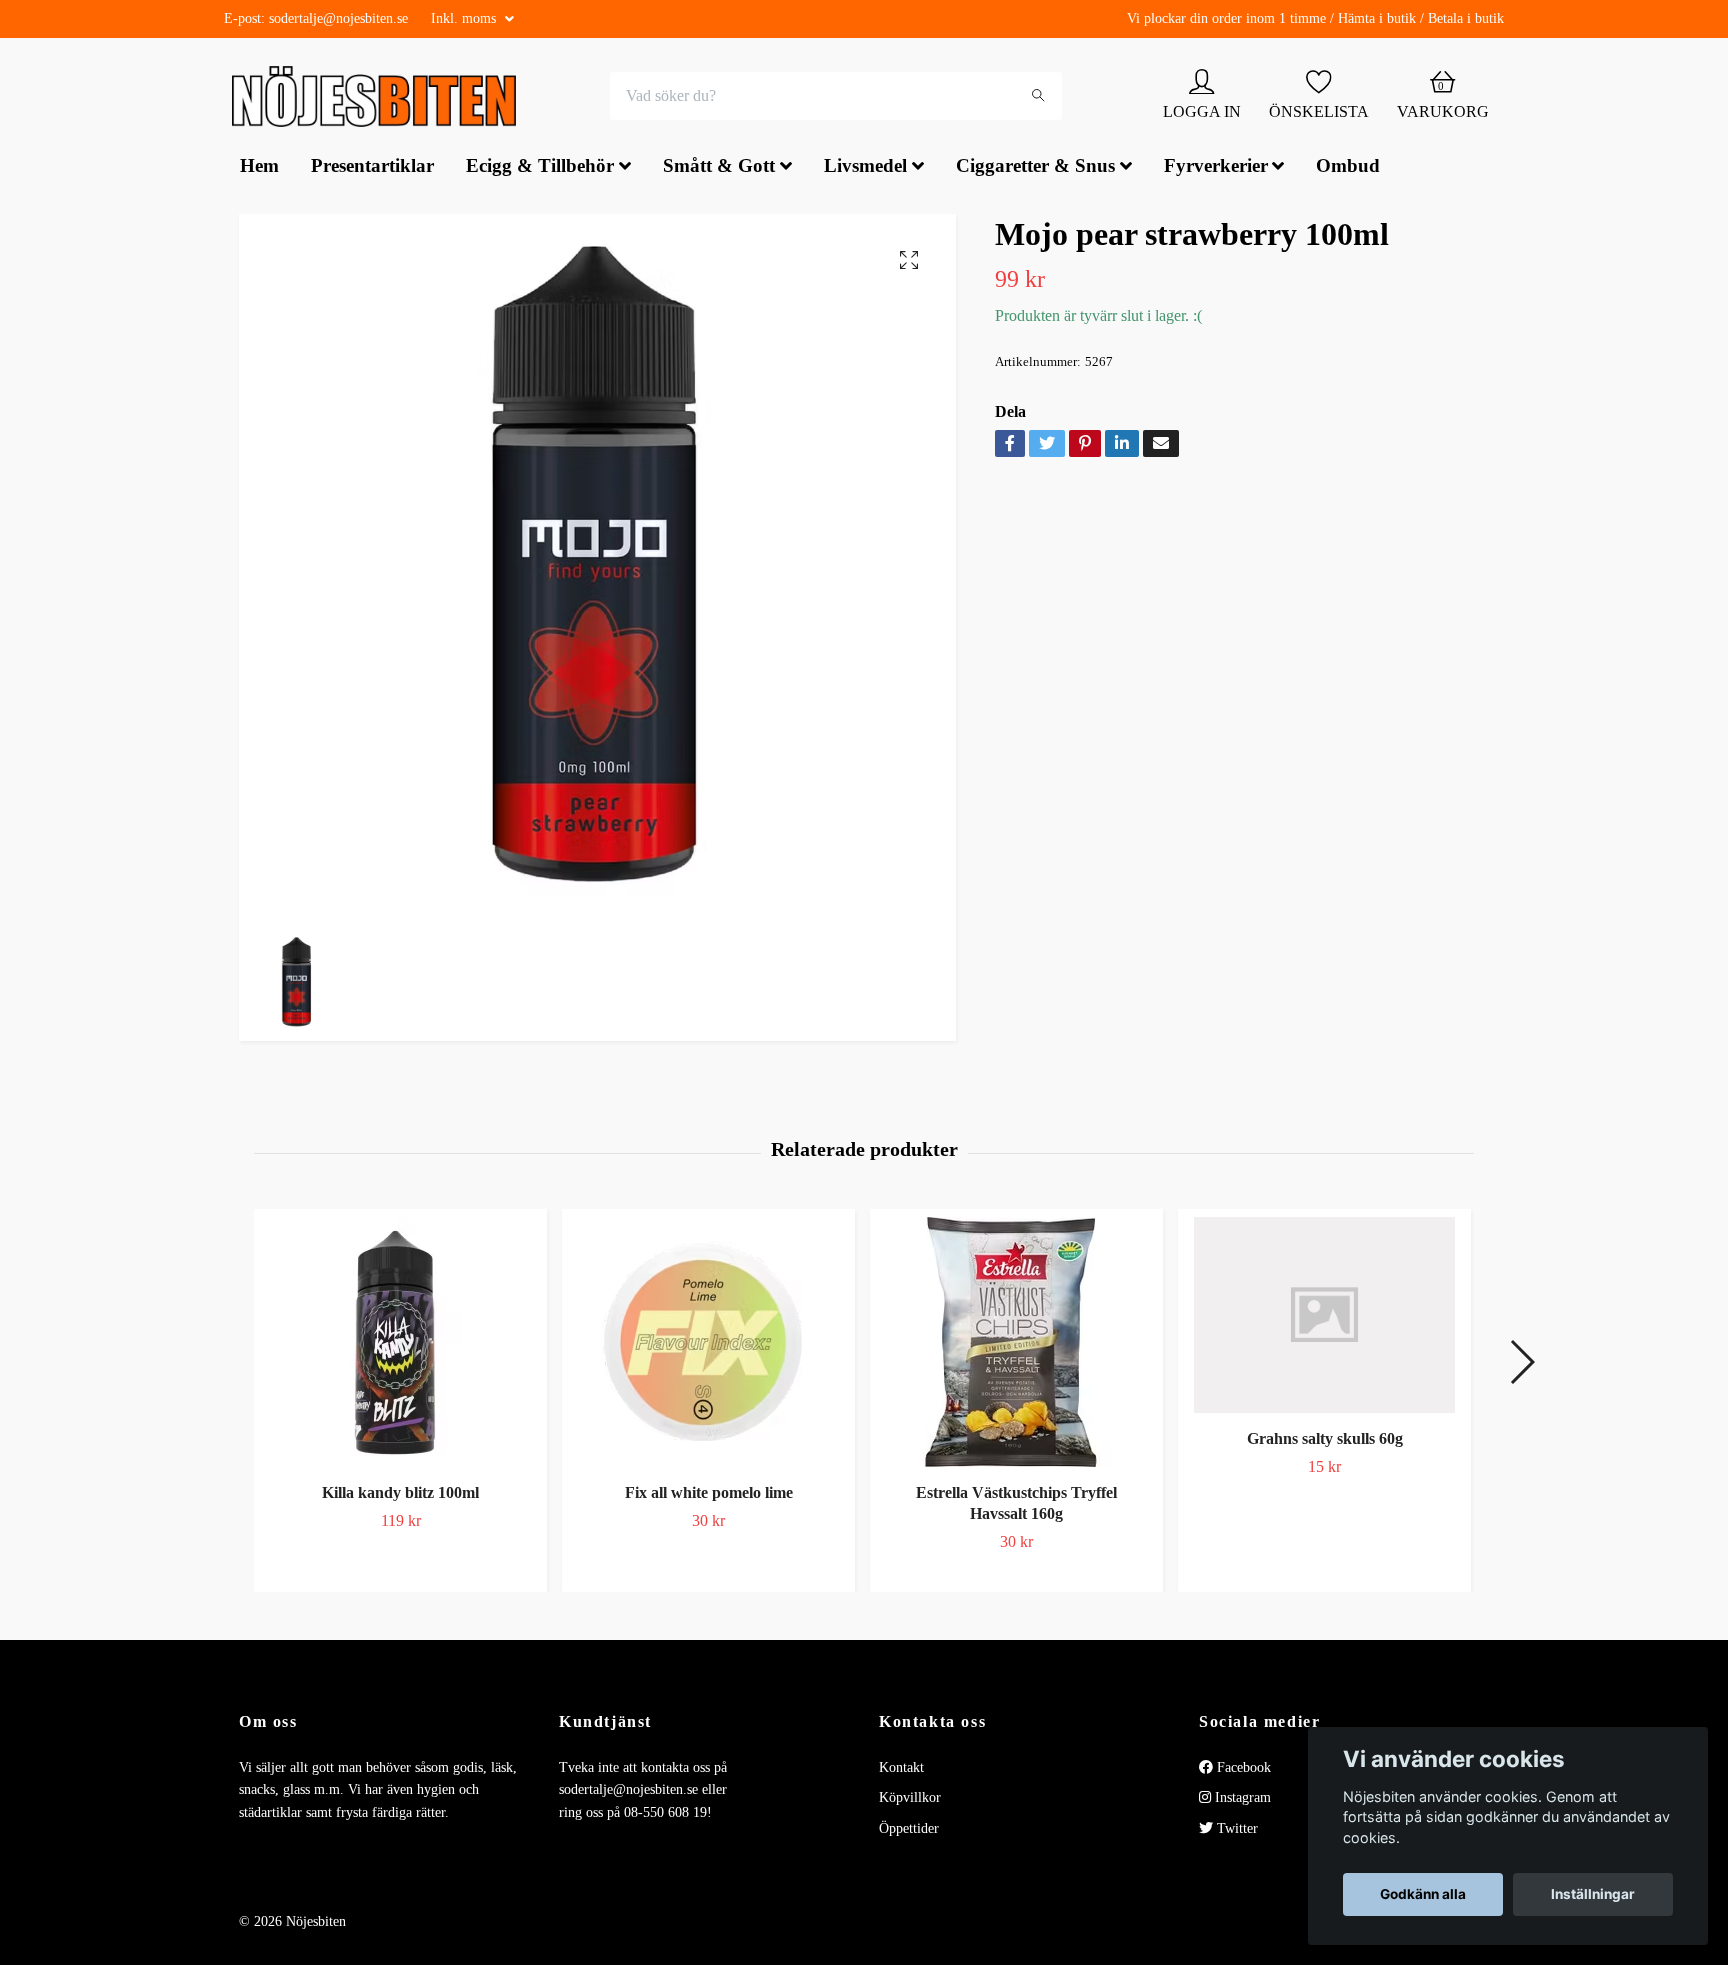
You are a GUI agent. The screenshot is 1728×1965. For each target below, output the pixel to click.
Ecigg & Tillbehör (540, 168)
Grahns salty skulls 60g (1325, 1440)
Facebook (1242, 1769)
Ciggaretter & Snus (1035, 168)
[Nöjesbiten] (379, 98)
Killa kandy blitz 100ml (400, 1494)
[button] (1521, 1365)
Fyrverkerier (1216, 168)
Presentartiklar (372, 168)
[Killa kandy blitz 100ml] (400, 1344)
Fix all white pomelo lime (709, 1494)
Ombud (1348, 168)
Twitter (1235, 1830)
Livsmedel (865, 168)
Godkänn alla (1423, 1894)
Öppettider (909, 1830)
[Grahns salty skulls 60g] (1324, 1317)
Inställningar (1593, 1894)
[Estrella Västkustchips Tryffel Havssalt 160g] (1016, 1344)
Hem (259, 168)
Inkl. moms (465, 18)
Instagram (1241, 1800)
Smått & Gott (719, 168)
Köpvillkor (910, 1800)
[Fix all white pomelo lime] (708, 1344)
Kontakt (901, 1769)
